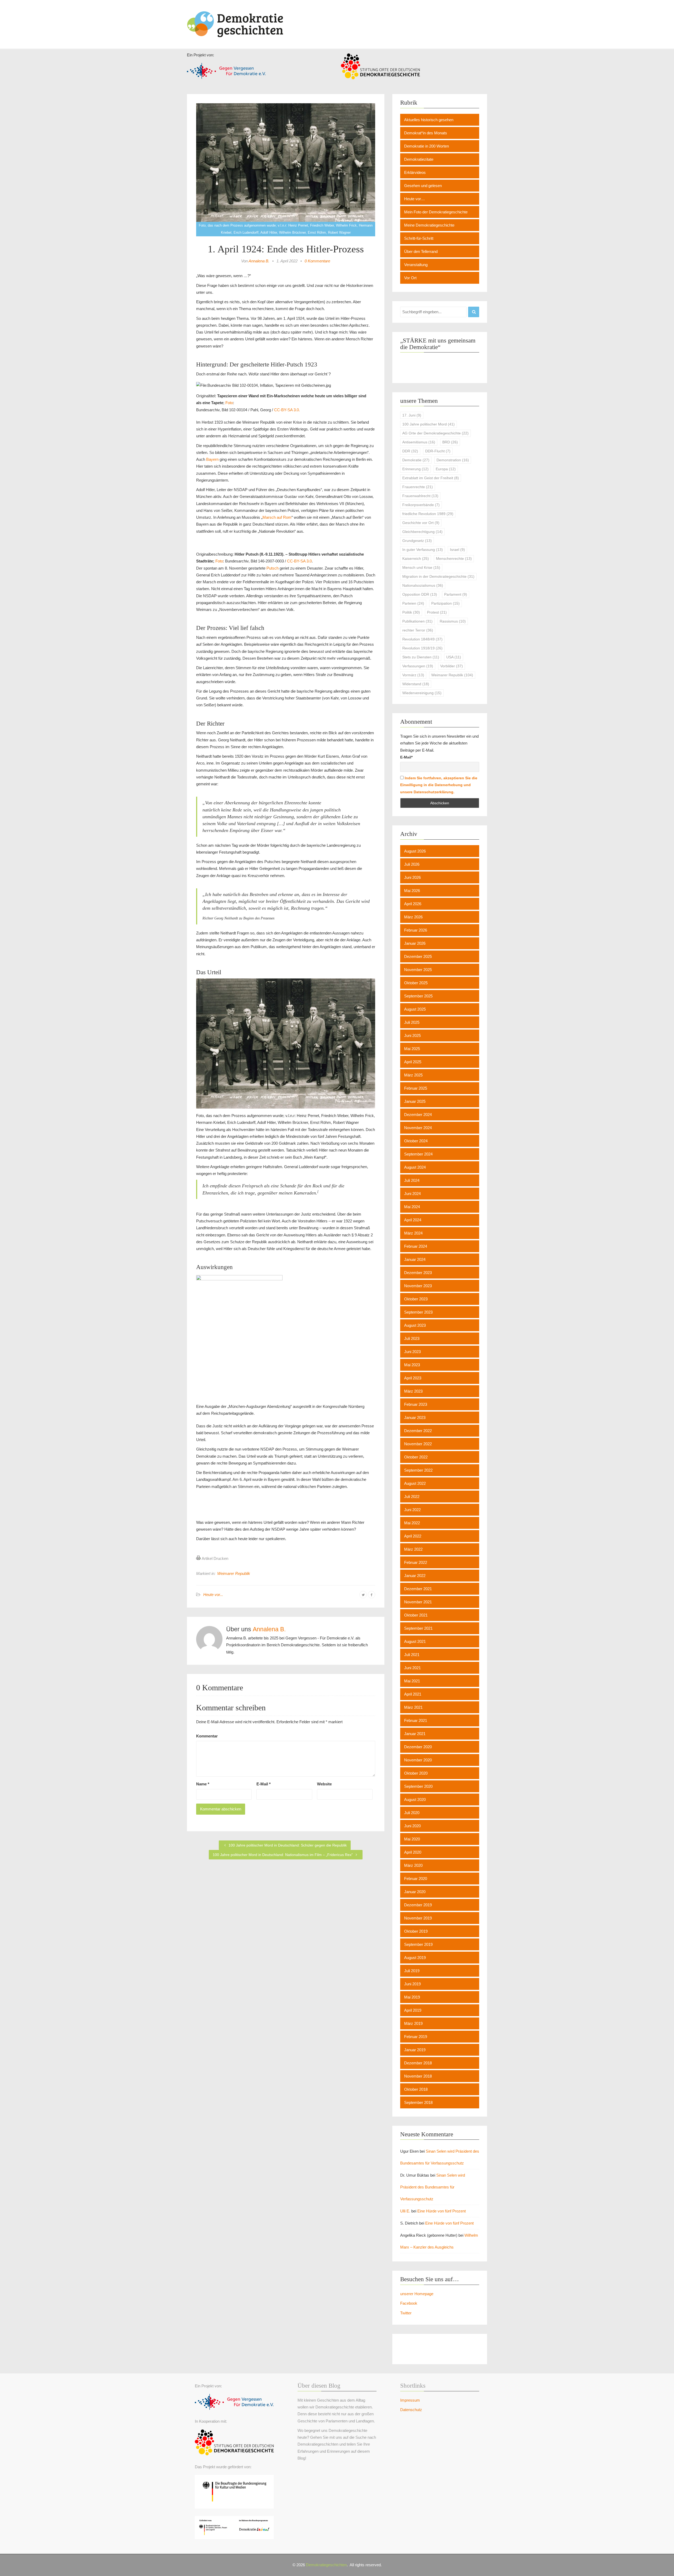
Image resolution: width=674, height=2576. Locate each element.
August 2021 (415, 1641)
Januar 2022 (415, 1576)
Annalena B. (259, 261)
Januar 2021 (415, 1734)
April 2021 (413, 1694)
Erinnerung (415, 469)
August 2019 (415, 1958)
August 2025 (415, 1009)
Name (203, 1784)
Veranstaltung (416, 265)
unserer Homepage (417, 2294)
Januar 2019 (415, 2050)
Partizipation (445, 603)
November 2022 (418, 1444)
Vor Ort (410, 278)
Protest (437, 612)
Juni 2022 (412, 1510)
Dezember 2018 (418, 2063)
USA (454, 657)
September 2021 (418, 1628)
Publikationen (417, 621)
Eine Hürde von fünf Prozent (442, 2211)
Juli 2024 (412, 1180)
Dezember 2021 (418, 1589)
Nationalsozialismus (423, 585)
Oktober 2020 (416, 1773)
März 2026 (413, 917)
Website (324, 1784)
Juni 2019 (412, 1984)
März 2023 (413, 1391)
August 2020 (415, 1799)
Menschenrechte (454, 559)
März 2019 (413, 2023)
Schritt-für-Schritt (419, 238)
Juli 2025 (412, 1022)
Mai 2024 (412, 1207)
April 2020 (413, 1852)
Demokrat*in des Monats (426, 133)
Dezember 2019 (418, 1905)
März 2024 (413, 1233)
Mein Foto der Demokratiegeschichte (436, 212)
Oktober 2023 (416, 1299)
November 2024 (418, 1128)
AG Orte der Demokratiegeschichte (435, 433)
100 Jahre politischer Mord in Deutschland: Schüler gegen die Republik (287, 1845)
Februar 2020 (416, 1879)
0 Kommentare (317, 261)
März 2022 (413, 1549)
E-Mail (264, 1784)
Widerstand (416, 684)
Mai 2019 (412, 1997)
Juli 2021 (412, 1655)
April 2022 (413, 1536)
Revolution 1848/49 (422, 639)
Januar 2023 (415, 1417)
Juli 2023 (412, 1338)
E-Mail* (406, 757)
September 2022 (418, 1470)
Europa (446, 469)
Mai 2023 (412, 1365)
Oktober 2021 (416, 1615)
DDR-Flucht (438, 451)
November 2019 (418, 1918)
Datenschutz (411, 2410)
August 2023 (415, 1325)
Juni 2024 (412, 1194)
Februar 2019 (416, 2037)
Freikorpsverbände (421, 505)
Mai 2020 (412, 1839)
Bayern (212, 459)
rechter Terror (418, 630)
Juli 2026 (412, 864)
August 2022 (415, 1483)
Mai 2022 (412, 1523)
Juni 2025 (412, 1035)
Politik (411, 612)
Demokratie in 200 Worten (427, 146)
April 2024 (413, 1220)
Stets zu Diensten (421, 657)
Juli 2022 (412, 1497)
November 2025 (418, 970)
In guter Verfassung (423, 550)
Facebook (409, 2303)
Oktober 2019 (416, 1931)
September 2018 (418, 2102)
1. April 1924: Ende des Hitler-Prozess (286, 249)
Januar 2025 (415, 1101)
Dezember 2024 (418, 1115)
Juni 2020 (412, 1826)
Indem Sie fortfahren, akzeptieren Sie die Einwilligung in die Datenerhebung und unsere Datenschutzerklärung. (439, 785)
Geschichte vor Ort (421, 523)
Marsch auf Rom (277, 517)
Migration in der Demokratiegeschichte (438, 576)
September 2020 (418, 1786)
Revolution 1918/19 (422, 648)
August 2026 (415, 851)
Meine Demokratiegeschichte (429, 225)
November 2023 (418, 1286)
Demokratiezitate (419, 159)
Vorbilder (452, 666)
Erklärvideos (415, 172)
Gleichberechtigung (422, 532)
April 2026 (413, 904)
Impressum (410, 2400)
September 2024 (418, 1154)
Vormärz (413, 675)
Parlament (456, 594)
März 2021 (413, 1707)
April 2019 (413, 2010)
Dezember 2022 (418, 1431)
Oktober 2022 (416, 1457)
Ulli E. (405, 2211)
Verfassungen (418, 666)
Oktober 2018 (416, 2089)
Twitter (406, 2313)
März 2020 (413, 1865)
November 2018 (418, 2076)
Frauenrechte (418, 487)
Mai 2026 (412, 891)
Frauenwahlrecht (420, 496)
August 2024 (415, 1167)
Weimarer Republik (234, 1573)
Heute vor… (415, 199)
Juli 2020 (412, 1813)
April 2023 (413, 1378)
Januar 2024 (415, 1259)
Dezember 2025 (418, 956)
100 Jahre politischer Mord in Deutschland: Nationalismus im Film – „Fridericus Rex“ (283, 1855)
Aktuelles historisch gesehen (429, 120)
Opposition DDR (420, 594)
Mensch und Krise (421, 567)
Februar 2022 (416, 1562)
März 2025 (413, 1075)
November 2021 (418, 1602)
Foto (229, 403)
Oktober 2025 (416, 983)
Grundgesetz (417, 541)
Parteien (413, 603)
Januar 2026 (415, 943)
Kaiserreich (416, 559)
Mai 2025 (412, 1049)
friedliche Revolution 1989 (428, 514)
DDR (410, 451)
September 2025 (418, 996)
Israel (457, 550)
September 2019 (418, 1944)
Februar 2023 (416, 1404)
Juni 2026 (412, 877)
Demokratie (416, 460)
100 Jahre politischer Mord (428, 424)
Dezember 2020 (418, 1747)
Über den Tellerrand (421, 251)
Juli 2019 (412, 1971)
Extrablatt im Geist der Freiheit (431, 478)
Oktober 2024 (416, 1141)
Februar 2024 (416, 1246)
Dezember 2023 (418, 1273)
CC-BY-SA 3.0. (287, 410)
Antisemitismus (419, 442)
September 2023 (418, 1312)
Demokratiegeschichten (326, 2565)
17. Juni (412, 415)
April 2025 (413, 1062)
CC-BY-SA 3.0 (299, 561)
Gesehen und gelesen (423, 186)
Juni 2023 (412, 1352)
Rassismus (453, 621)
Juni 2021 (412, 1668)
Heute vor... (213, 1595)
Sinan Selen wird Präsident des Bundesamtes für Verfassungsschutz (433, 2187)
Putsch (272, 568)
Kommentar (207, 1736)
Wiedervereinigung (422, 693)
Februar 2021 (416, 1720)
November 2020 (418, 1760)
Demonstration (453, 460)
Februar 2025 (416, 1088)
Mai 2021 (412, 1681)
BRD (450, 442)
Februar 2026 (416, 930)
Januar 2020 (415, 1892)
